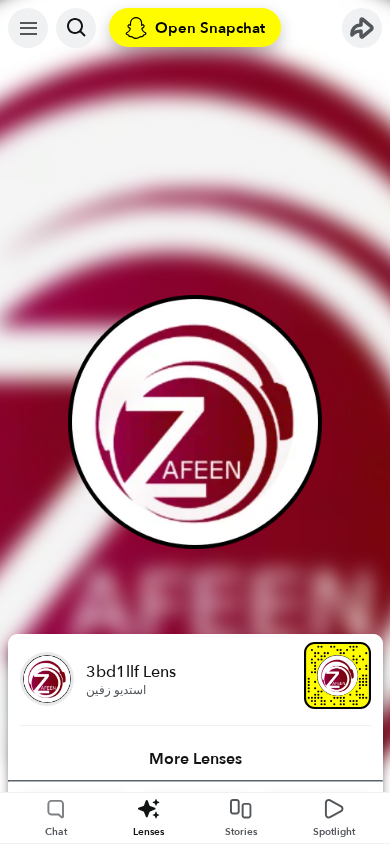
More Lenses (195, 759)
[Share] (362, 28)
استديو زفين (116, 690)
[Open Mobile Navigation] (28, 28)
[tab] (195, 759)
